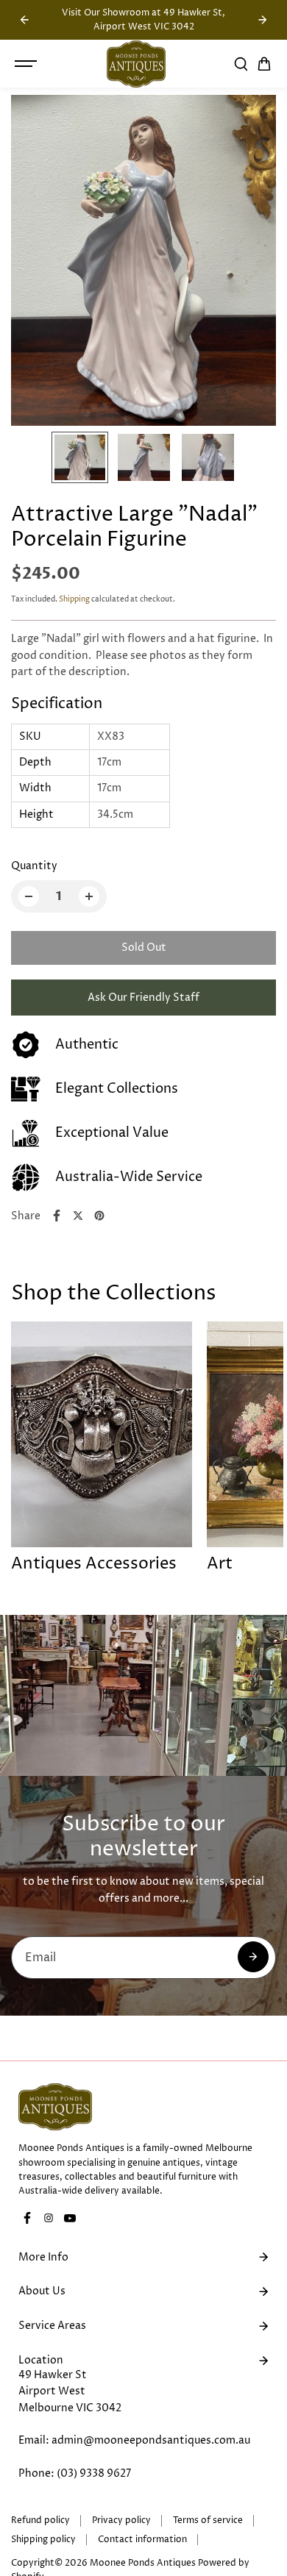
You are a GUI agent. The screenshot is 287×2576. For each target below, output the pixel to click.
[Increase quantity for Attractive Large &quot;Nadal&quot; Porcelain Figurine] (89, 896)
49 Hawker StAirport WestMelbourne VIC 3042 (70, 2391)
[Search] (241, 64)
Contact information (142, 2540)
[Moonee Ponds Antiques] (136, 64)
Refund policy (40, 2520)
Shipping (74, 599)
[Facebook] (57, 1216)
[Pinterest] (99, 1216)
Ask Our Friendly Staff (143, 998)
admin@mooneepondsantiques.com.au (151, 2440)
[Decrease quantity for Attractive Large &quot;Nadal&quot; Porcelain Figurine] (29, 896)
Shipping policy (43, 2540)
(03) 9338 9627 (94, 2473)
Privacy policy (121, 2520)
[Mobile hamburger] (27, 64)
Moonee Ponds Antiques (143, 2563)
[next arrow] (263, 20)
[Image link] (143, 2107)
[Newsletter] (253, 1957)
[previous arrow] (24, 20)
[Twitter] (78, 1216)
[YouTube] (70, 2218)
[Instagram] (49, 2218)
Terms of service (208, 2520)
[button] (264, 64)
